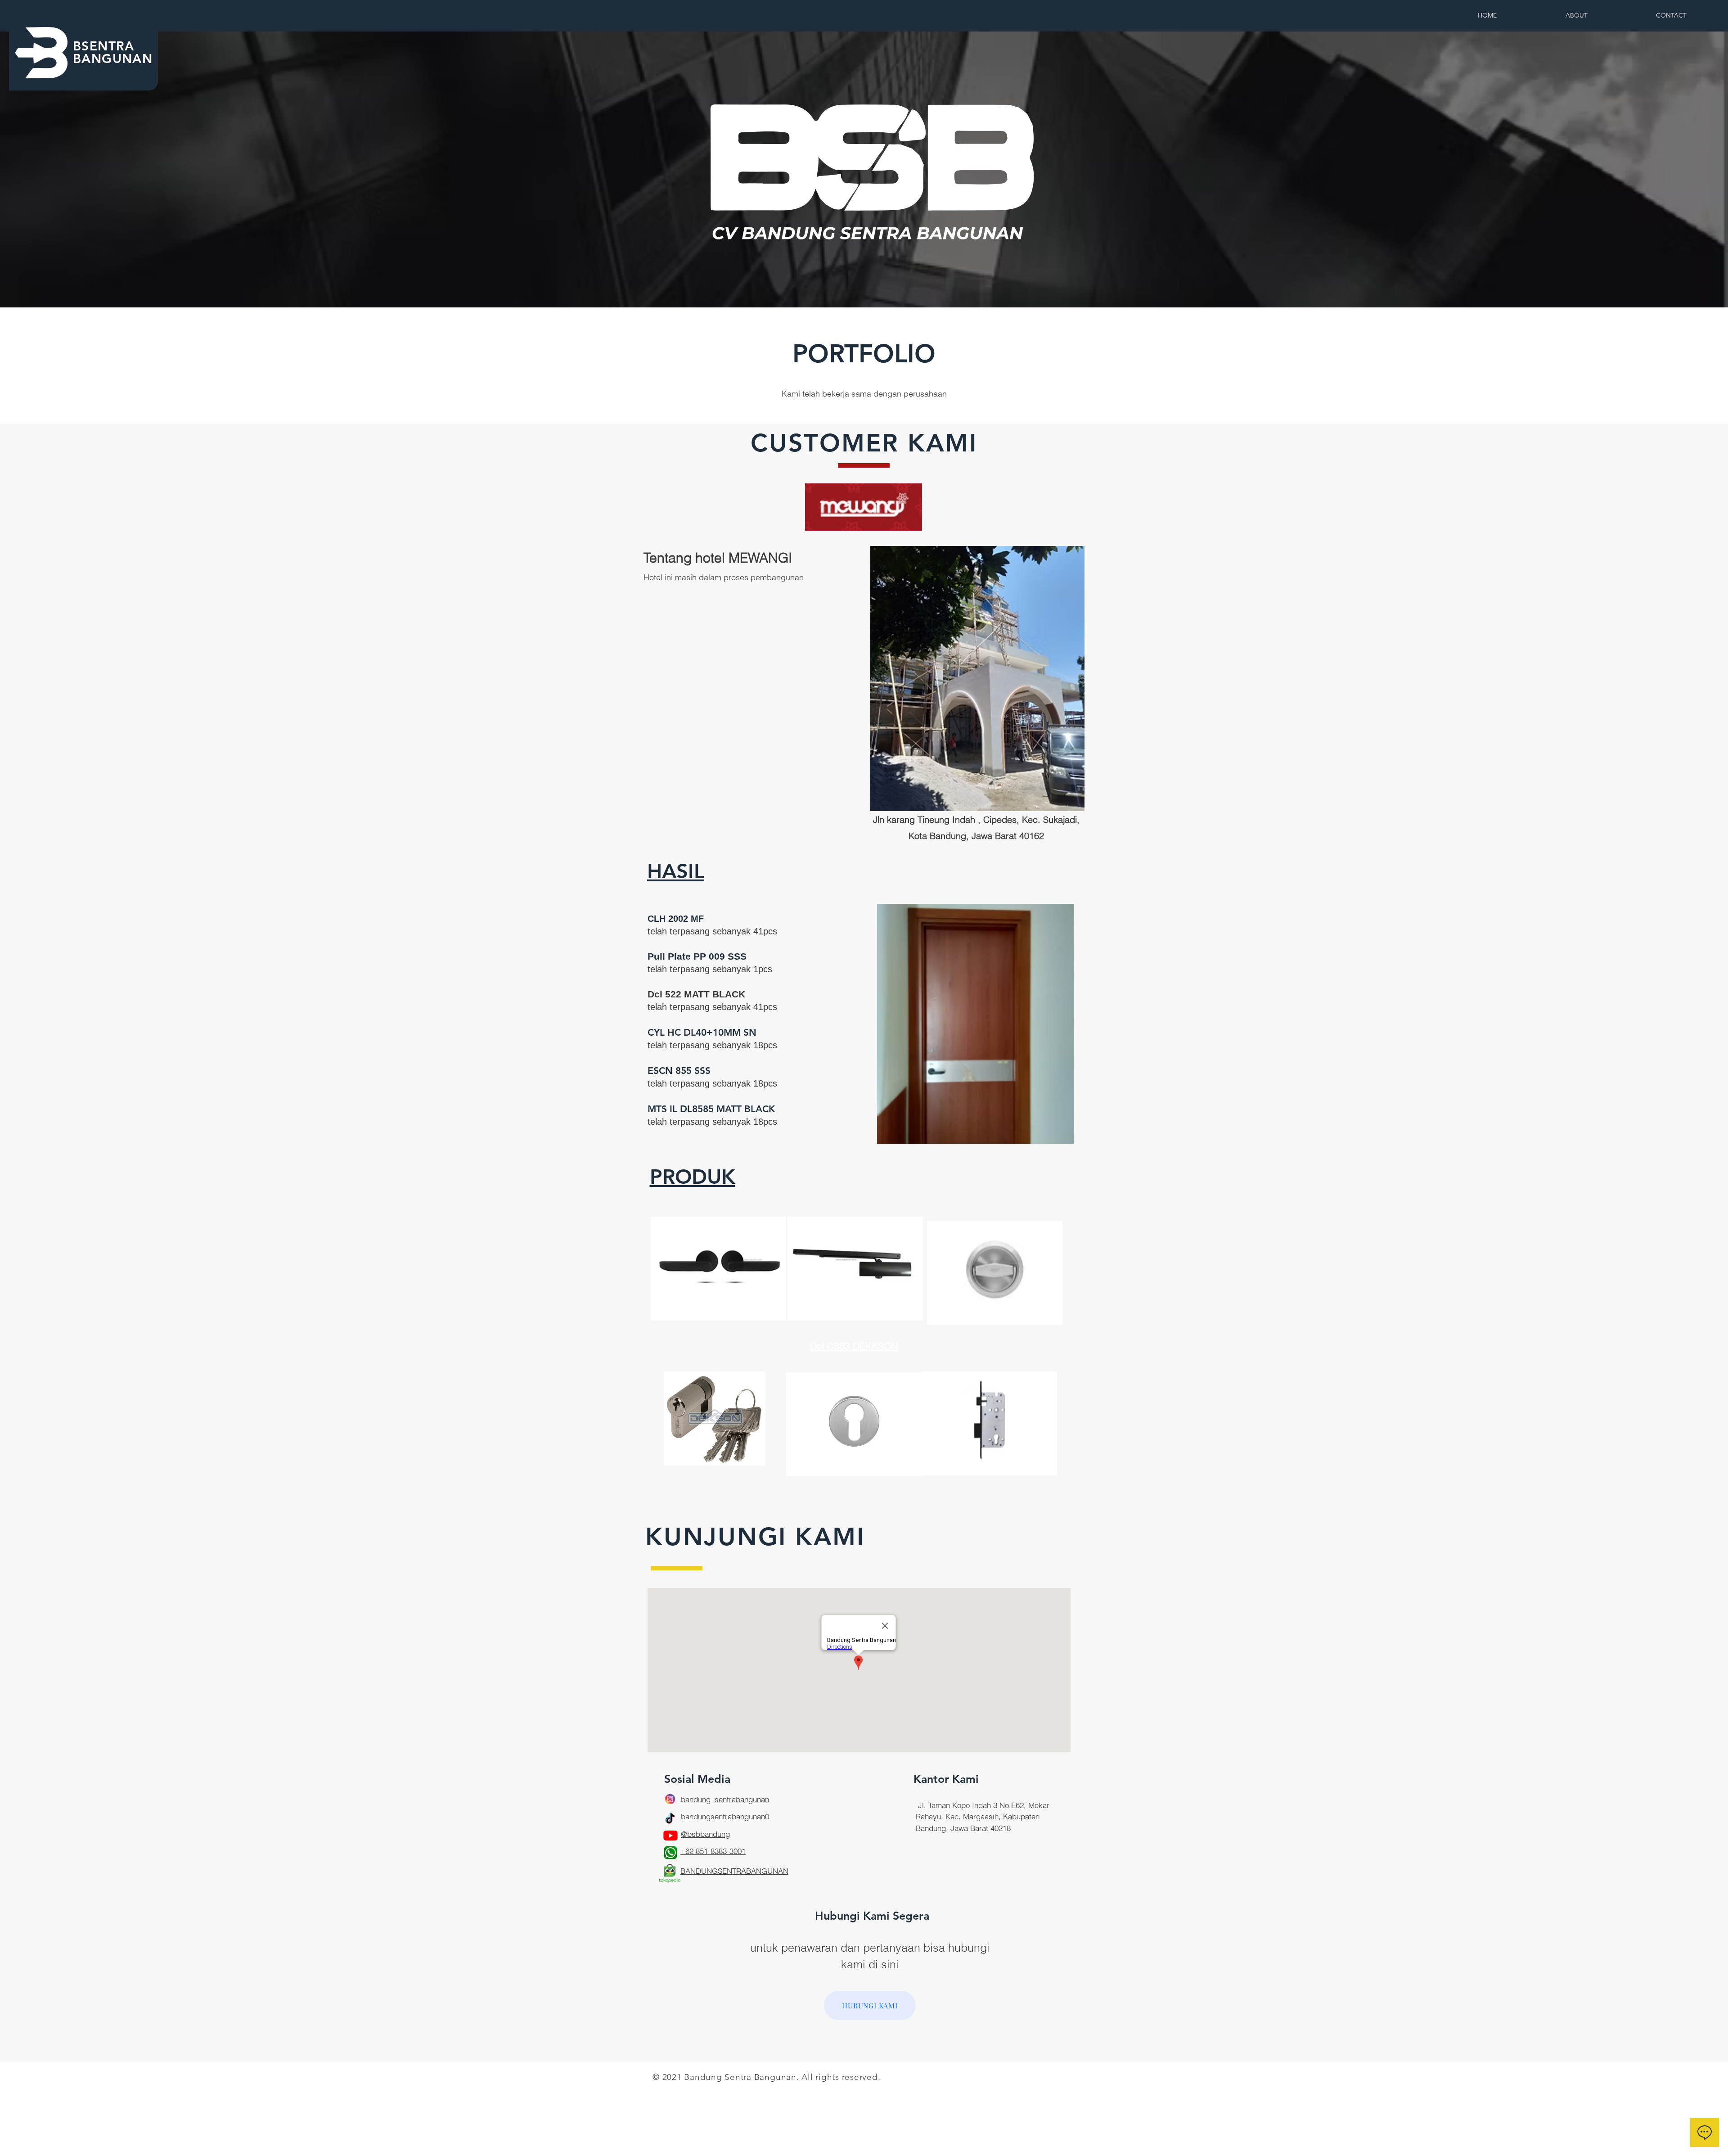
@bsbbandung (705, 1834)
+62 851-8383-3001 (713, 1851)
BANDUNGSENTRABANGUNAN (734, 1871)
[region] (718, 1283)
